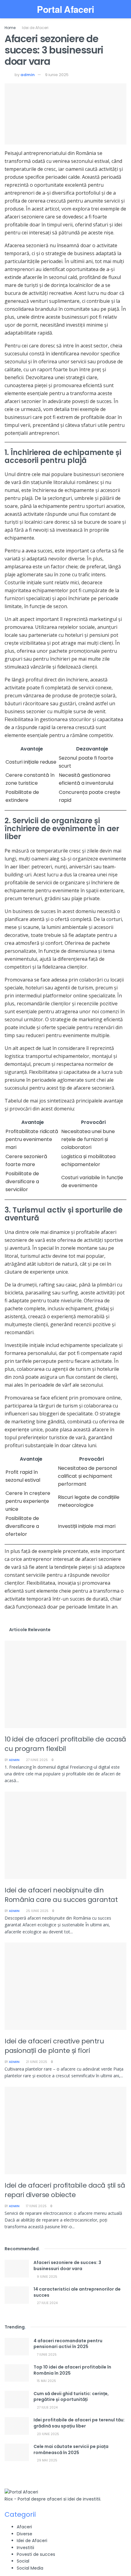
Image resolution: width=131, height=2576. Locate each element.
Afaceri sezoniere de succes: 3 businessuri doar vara (67, 2266)
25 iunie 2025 (37, 1911)
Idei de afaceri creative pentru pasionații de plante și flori (54, 2046)
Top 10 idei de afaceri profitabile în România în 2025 (72, 2370)
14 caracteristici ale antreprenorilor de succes (77, 2292)
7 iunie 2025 (46, 2355)
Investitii (25, 2548)
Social (23, 2561)
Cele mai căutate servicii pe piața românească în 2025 (71, 2449)
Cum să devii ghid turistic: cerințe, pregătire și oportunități (71, 2397)
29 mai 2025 (47, 2460)
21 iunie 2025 (36, 2062)
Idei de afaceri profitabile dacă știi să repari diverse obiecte (65, 2190)
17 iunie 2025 (36, 2206)
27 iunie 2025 (36, 1760)
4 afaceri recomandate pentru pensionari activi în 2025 (68, 2344)
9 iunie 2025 (57, 75)
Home (10, 28)
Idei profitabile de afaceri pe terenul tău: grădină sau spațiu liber (79, 2423)
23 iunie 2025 (48, 2434)
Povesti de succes (36, 2554)
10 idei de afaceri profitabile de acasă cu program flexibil (65, 1744)
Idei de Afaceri (35, 28)
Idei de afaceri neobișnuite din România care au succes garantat (61, 1895)
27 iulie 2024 (47, 2303)
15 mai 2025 (46, 2381)
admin (28, 75)
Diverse (25, 2534)
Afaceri (24, 2527)
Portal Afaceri (65, 9)
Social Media (30, 2568)
